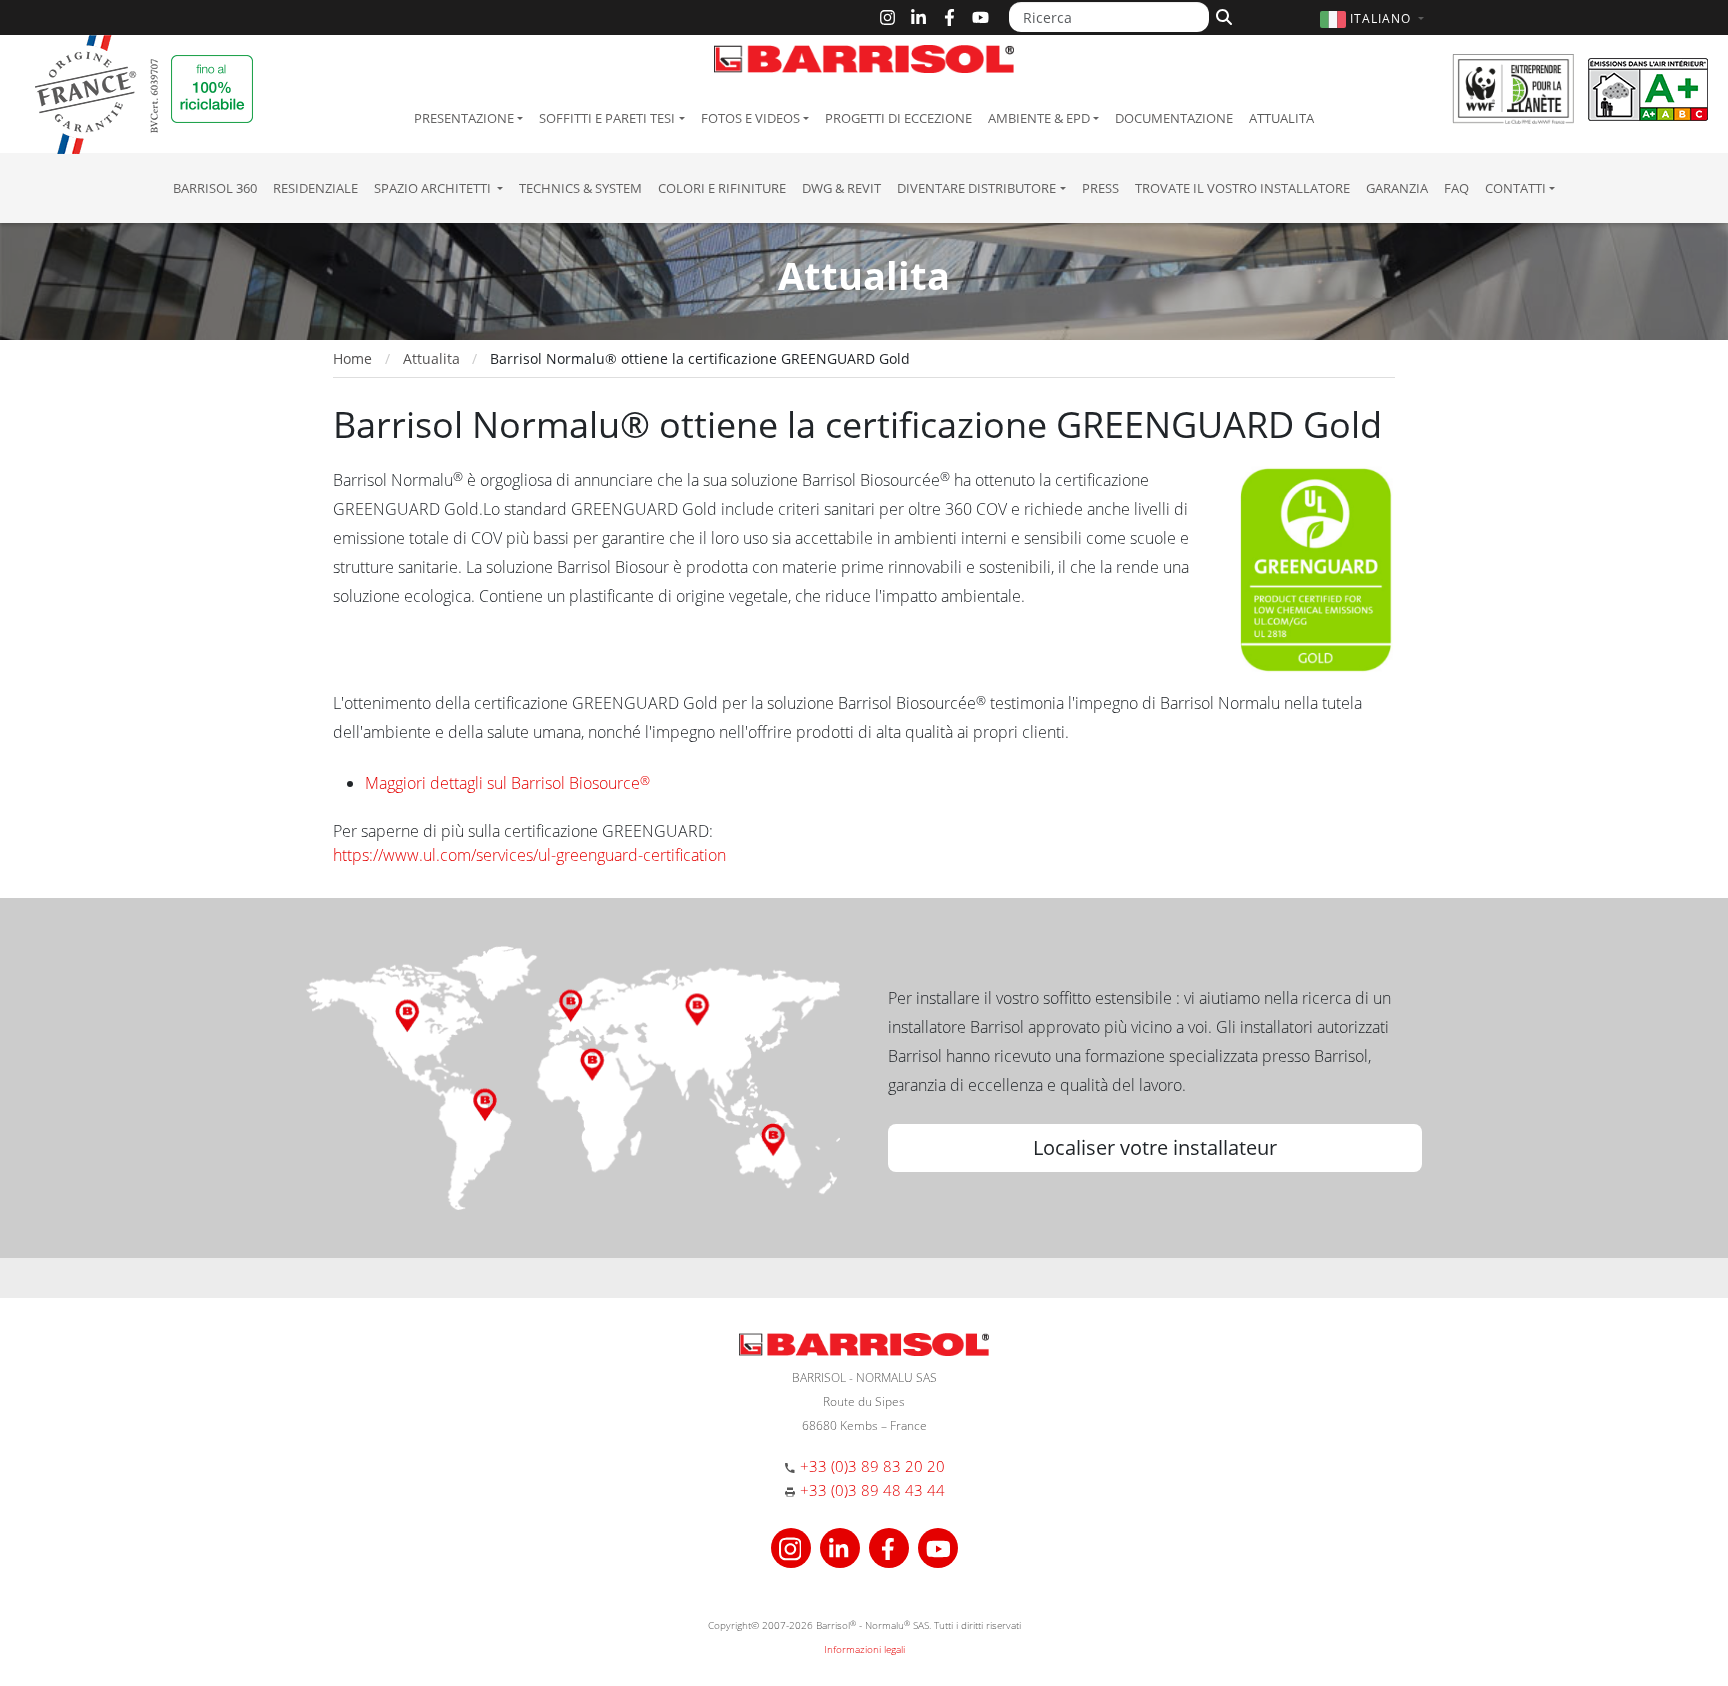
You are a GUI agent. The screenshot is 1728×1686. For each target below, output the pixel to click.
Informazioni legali (864, 1649)
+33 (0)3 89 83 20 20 (872, 1466)
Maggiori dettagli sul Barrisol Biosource (507, 783)
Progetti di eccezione (898, 118)
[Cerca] (1221, 15)
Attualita (1281, 118)
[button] (1374, 18)
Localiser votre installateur (1155, 1147)
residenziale (315, 188)
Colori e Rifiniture (722, 188)
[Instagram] (887, 17)
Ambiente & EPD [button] (1039, 118)
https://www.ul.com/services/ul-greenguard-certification (529, 855)
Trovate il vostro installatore (1242, 188)
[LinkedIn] (918, 17)
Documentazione (1174, 118)
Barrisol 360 (215, 188)
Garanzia (1397, 188)
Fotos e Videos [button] (750, 118)
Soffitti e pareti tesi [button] (607, 118)
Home (352, 358)
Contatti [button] (1515, 188)
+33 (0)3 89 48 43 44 (872, 1490)
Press (1100, 188)
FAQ (1456, 188)
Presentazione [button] (464, 118)
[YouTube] (980, 17)
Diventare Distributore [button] (976, 188)
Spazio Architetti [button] (434, 188)
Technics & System (580, 188)
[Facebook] (949, 17)
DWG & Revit (841, 188)
